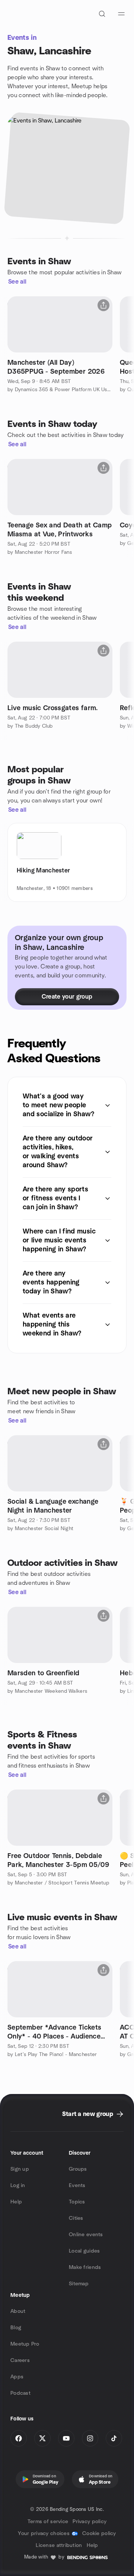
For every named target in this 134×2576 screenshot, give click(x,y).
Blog (16, 2328)
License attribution (59, 2545)
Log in (18, 2186)
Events (77, 2186)
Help (16, 2202)
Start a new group (88, 2114)
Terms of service (48, 2522)
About (18, 2311)
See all (17, 282)
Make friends (85, 2267)
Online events (86, 2235)
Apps (17, 2377)
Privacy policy (90, 2522)
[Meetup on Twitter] (42, 2438)
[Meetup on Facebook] (19, 2438)
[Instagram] (90, 2438)
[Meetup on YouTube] (66, 2438)
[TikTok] (114, 2438)
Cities (76, 2218)
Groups (78, 2169)
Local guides (84, 2251)
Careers (20, 2360)
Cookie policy (99, 2534)
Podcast (20, 2393)
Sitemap (79, 2284)
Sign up (20, 2169)
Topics (77, 2202)
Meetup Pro (25, 2344)
